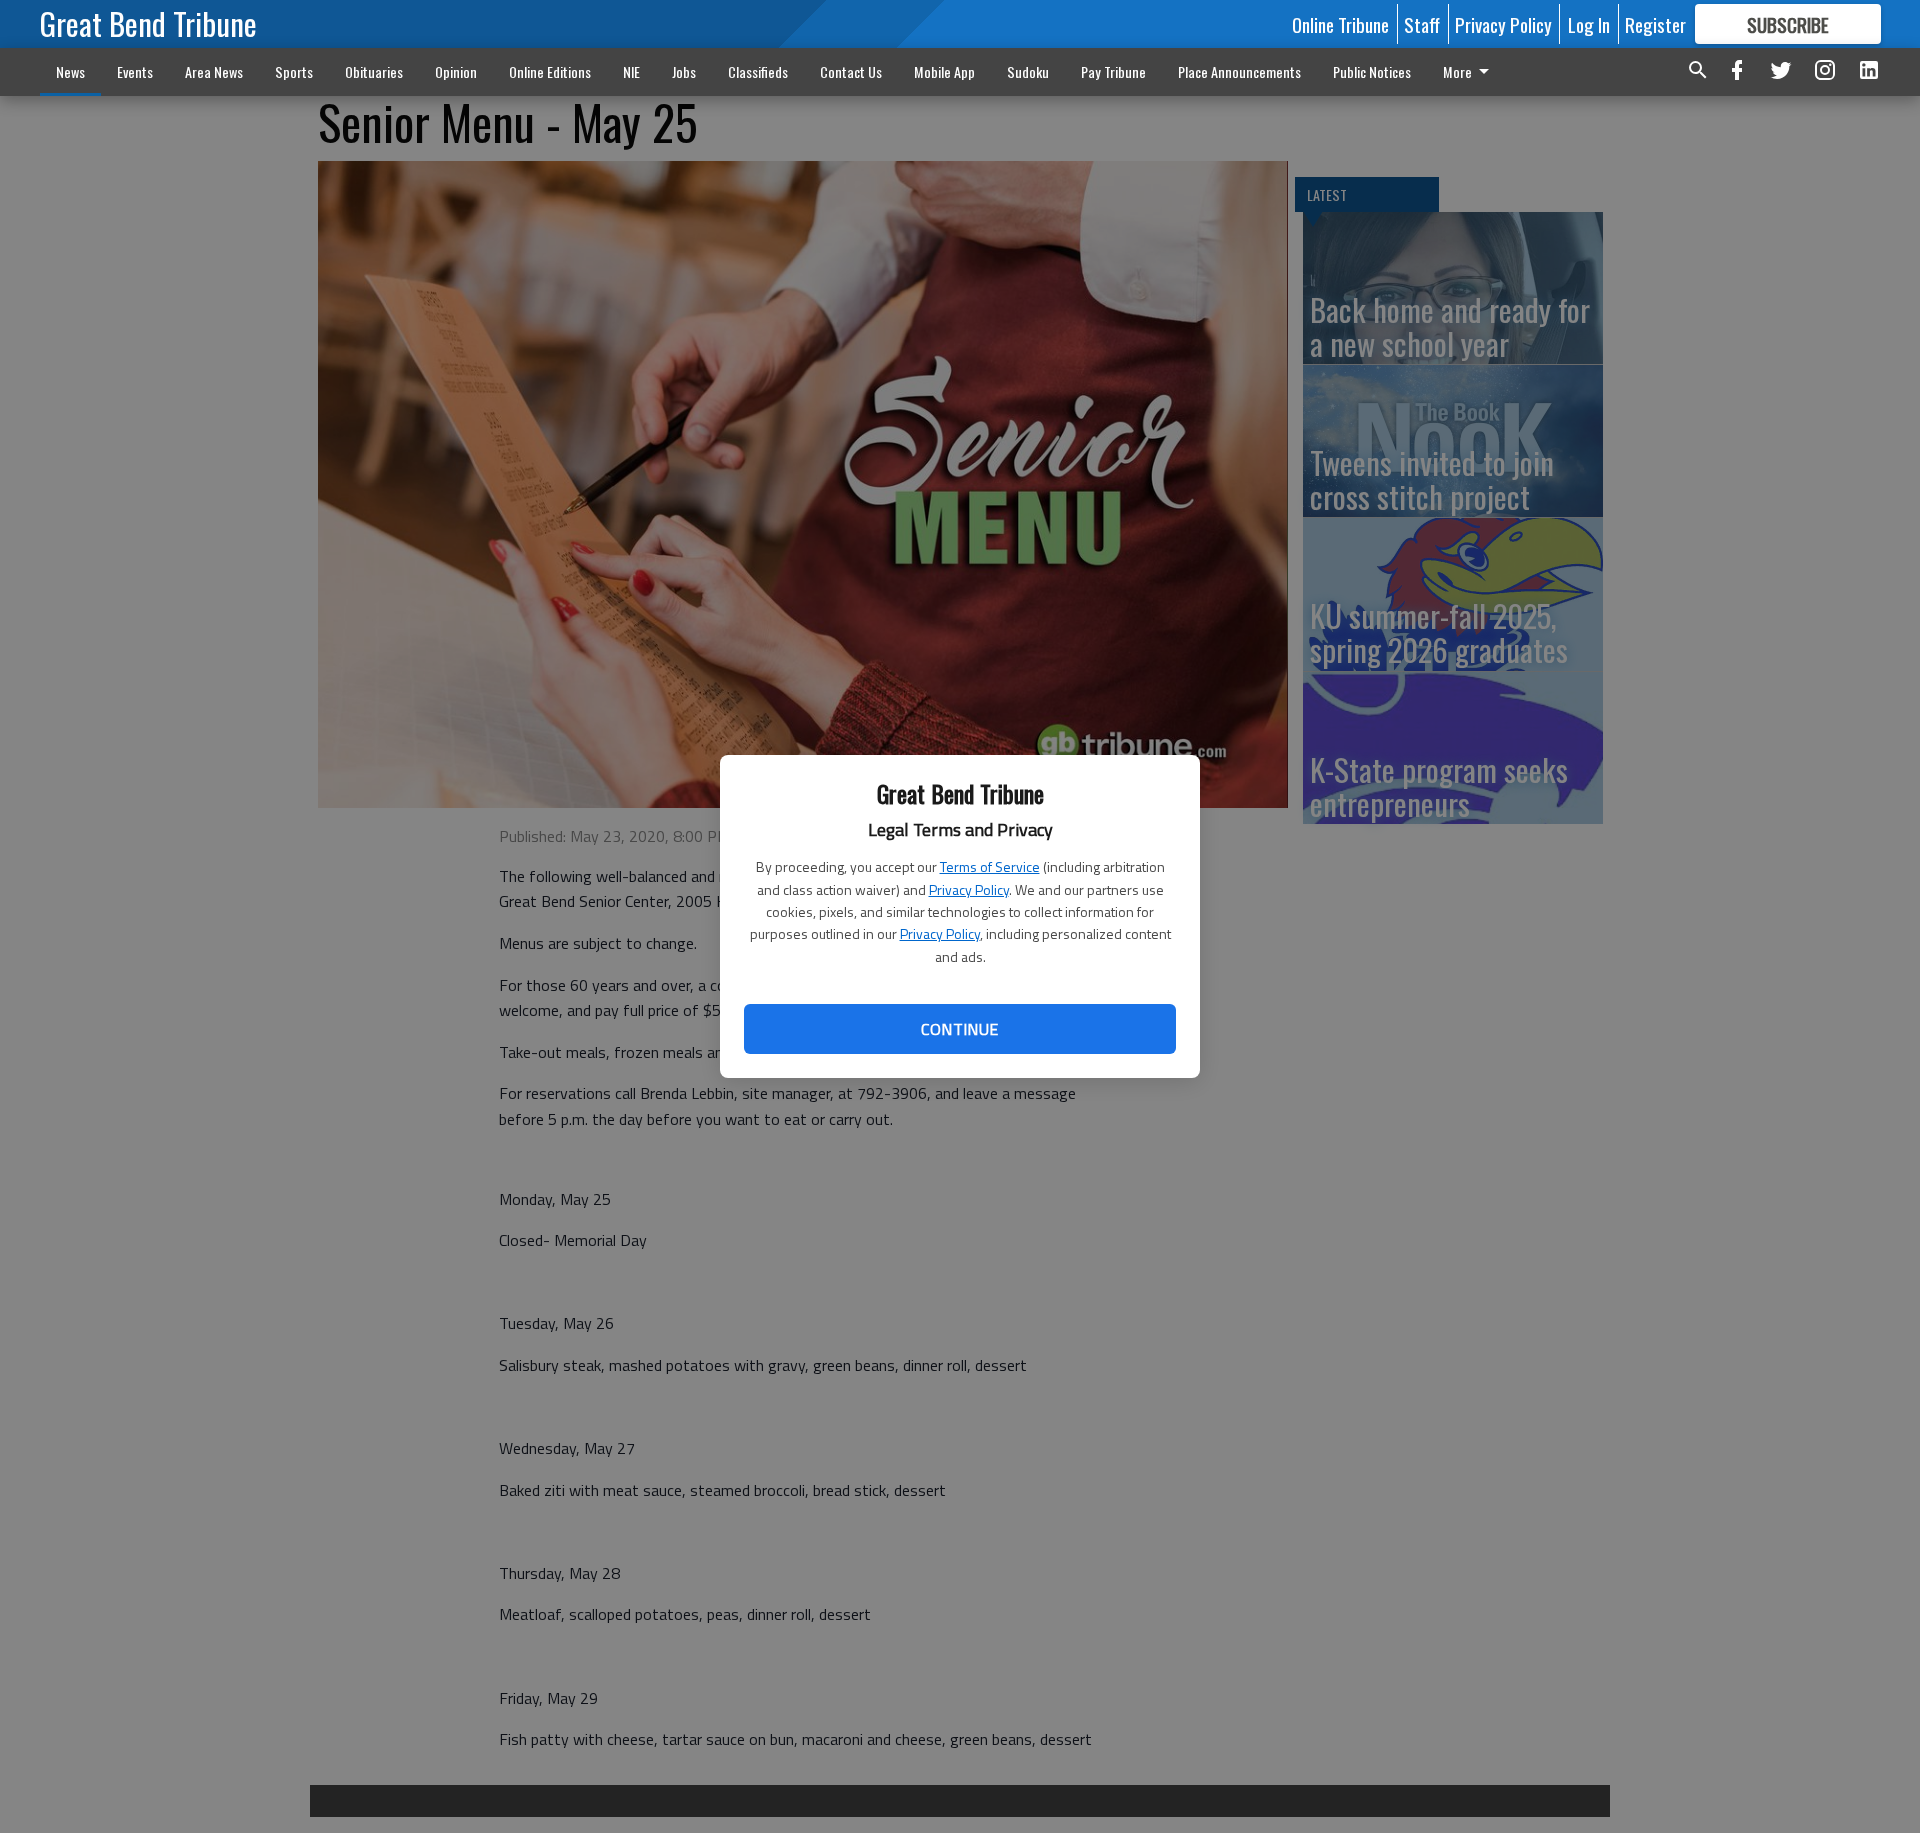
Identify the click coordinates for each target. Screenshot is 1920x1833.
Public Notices (1372, 71)
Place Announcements (1239, 71)
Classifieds (758, 71)
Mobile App (944, 71)
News (70, 71)
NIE (631, 71)
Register (1655, 24)
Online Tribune (1340, 24)
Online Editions (550, 71)
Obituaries (374, 71)
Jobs (684, 71)
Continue (959, 1029)
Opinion (456, 71)
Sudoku (1028, 71)
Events (135, 71)
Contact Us (851, 71)
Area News (214, 71)
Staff (1422, 24)
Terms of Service (990, 866)
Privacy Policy (969, 889)
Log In (1589, 24)
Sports (294, 71)
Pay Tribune (1113, 71)
